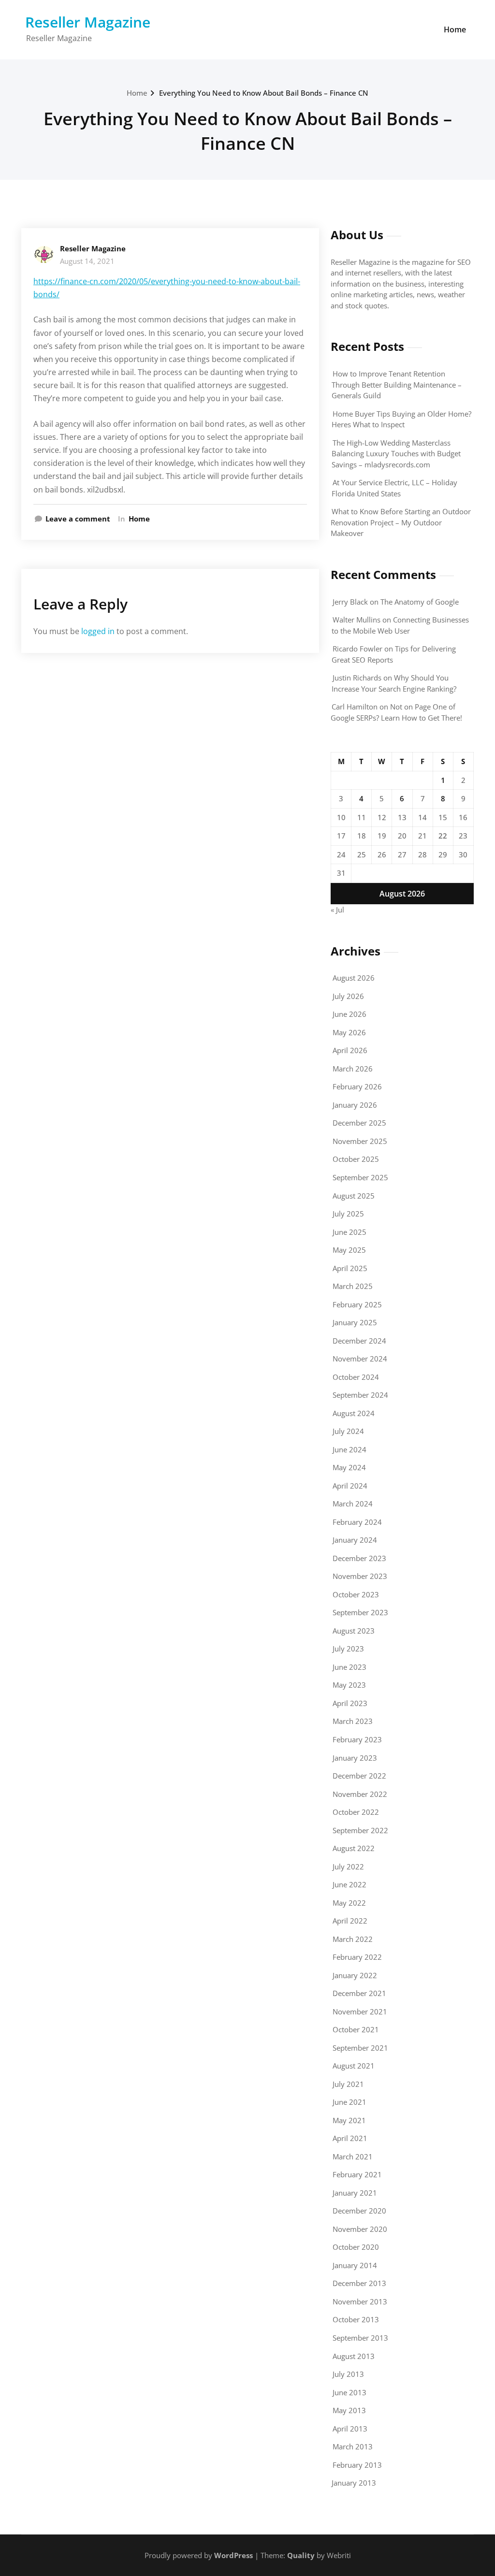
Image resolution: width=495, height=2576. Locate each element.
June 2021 (349, 2102)
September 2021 (360, 2048)
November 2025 (360, 1141)
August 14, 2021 (87, 261)
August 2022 (354, 1848)
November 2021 (360, 2012)
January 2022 (355, 1975)
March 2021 (353, 2156)
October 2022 (356, 1812)
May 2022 (349, 1903)
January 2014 (355, 2265)
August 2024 (354, 1413)
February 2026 (357, 1086)
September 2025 (360, 1177)
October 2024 (356, 1377)
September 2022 (360, 1830)
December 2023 (359, 1558)
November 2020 (360, 2229)
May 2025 (349, 1250)
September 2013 (360, 2338)
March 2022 (353, 1939)
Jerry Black (350, 602)
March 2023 (353, 1721)
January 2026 (355, 1105)
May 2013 (349, 2410)
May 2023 (349, 1685)
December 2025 (359, 1123)
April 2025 (350, 1268)
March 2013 (353, 2446)
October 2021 (356, 2029)
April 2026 (350, 1050)
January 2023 (355, 1758)
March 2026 (353, 1069)
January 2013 (354, 2483)
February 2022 (357, 1957)
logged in (98, 631)
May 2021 (349, 2120)
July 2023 (348, 1649)
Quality (301, 2555)
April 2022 (350, 1921)
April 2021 (350, 2138)
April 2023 (350, 1703)
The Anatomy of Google (420, 602)
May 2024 (349, 1467)
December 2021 (359, 1993)
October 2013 (356, 2319)
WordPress (233, 2555)
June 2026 (349, 1014)
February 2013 (357, 2465)
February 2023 (357, 1739)
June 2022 (349, 1884)
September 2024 (360, 1395)
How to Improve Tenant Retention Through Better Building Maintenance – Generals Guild (397, 384)
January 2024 (355, 1540)
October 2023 (356, 1594)
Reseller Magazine (88, 22)
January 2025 (355, 1322)
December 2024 (359, 1341)
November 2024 (360, 1359)
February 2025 (357, 1304)
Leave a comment (78, 519)
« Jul (337, 910)
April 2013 (350, 2429)
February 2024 (357, 1522)
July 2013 (348, 2374)
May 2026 (349, 1032)
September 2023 (360, 1612)
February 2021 (357, 2174)
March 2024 (353, 1504)
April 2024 (350, 1486)
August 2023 (354, 1631)
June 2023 (349, 1667)
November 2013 (360, 2301)
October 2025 (356, 1159)
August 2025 (354, 1196)
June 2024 (349, 1449)
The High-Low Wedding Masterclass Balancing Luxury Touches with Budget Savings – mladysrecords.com (396, 454)
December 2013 (359, 2283)
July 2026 (348, 996)
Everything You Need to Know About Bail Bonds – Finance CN (264, 93)
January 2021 (355, 2193)
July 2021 (348, 2084)
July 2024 (348, 1431)
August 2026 (354, 978)
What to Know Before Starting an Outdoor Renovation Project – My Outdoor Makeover (401, 522)
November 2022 (360, 1794)
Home (455, 29)
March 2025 (353, 1286)
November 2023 (360, 1576)
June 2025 (349, 1232)
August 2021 (354, 2066)
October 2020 (356, 2247)
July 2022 (348, 1867)
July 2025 (348, 1214)
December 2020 (359, 2211)
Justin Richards (357, 678)
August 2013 (354, 2356)
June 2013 (349, 2392)
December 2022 (359, 1776)
